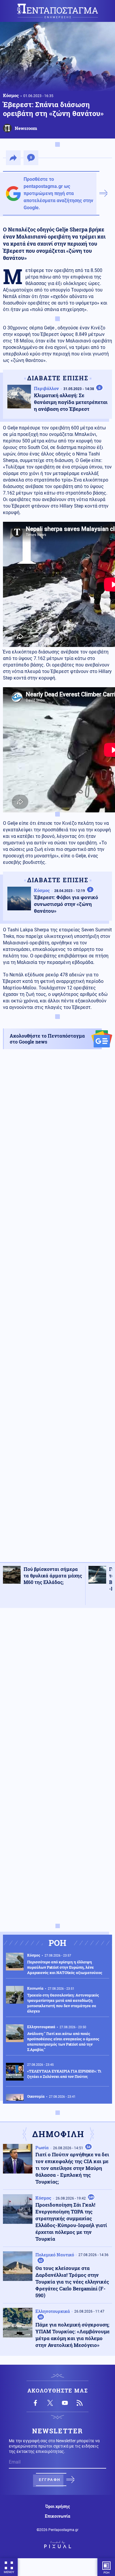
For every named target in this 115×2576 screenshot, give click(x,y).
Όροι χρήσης (58, 2506)
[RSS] (80, 2403)
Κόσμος (11, 95)
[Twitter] (50, 2403)
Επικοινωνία (57, 2516)
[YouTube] (65, 2403)
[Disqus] (57, 1687)
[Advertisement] (57, 1311)
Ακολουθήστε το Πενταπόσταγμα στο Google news (47, 1039)
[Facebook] (35, 2403)
